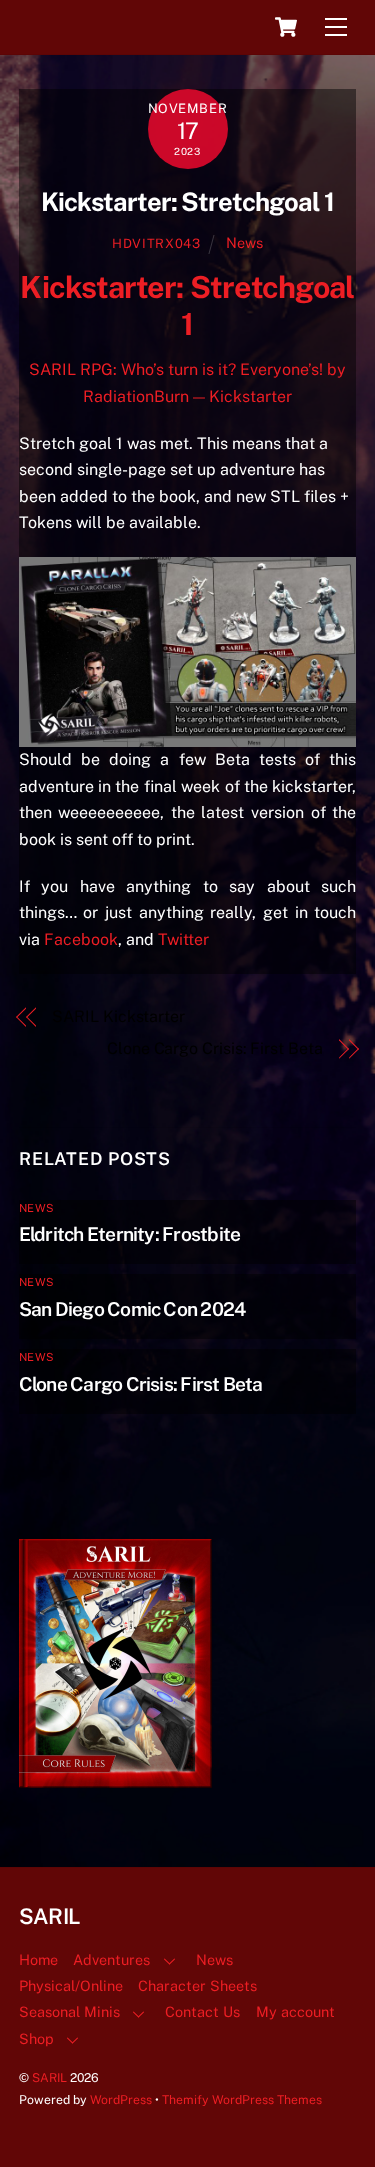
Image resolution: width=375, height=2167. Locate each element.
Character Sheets (197, 1985)
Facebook (81, 939)
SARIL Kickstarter (118, 1016)
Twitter (185, 939)
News (244, 242)
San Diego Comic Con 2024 (132, 1309)
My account (295, 2011)
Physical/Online (71, 1985)
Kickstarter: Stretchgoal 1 (187, 202)
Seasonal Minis (69, 2011)
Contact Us (202, 2011)
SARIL (49, 2077)
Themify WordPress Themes (242, 2099)
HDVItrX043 (156, 243)
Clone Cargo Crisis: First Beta (215, 1048)
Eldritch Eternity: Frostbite (130, 1234)
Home (38, 1959)
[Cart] (286, 27)
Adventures (111, 1959)
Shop (36, 2038)
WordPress (121, 2099)
